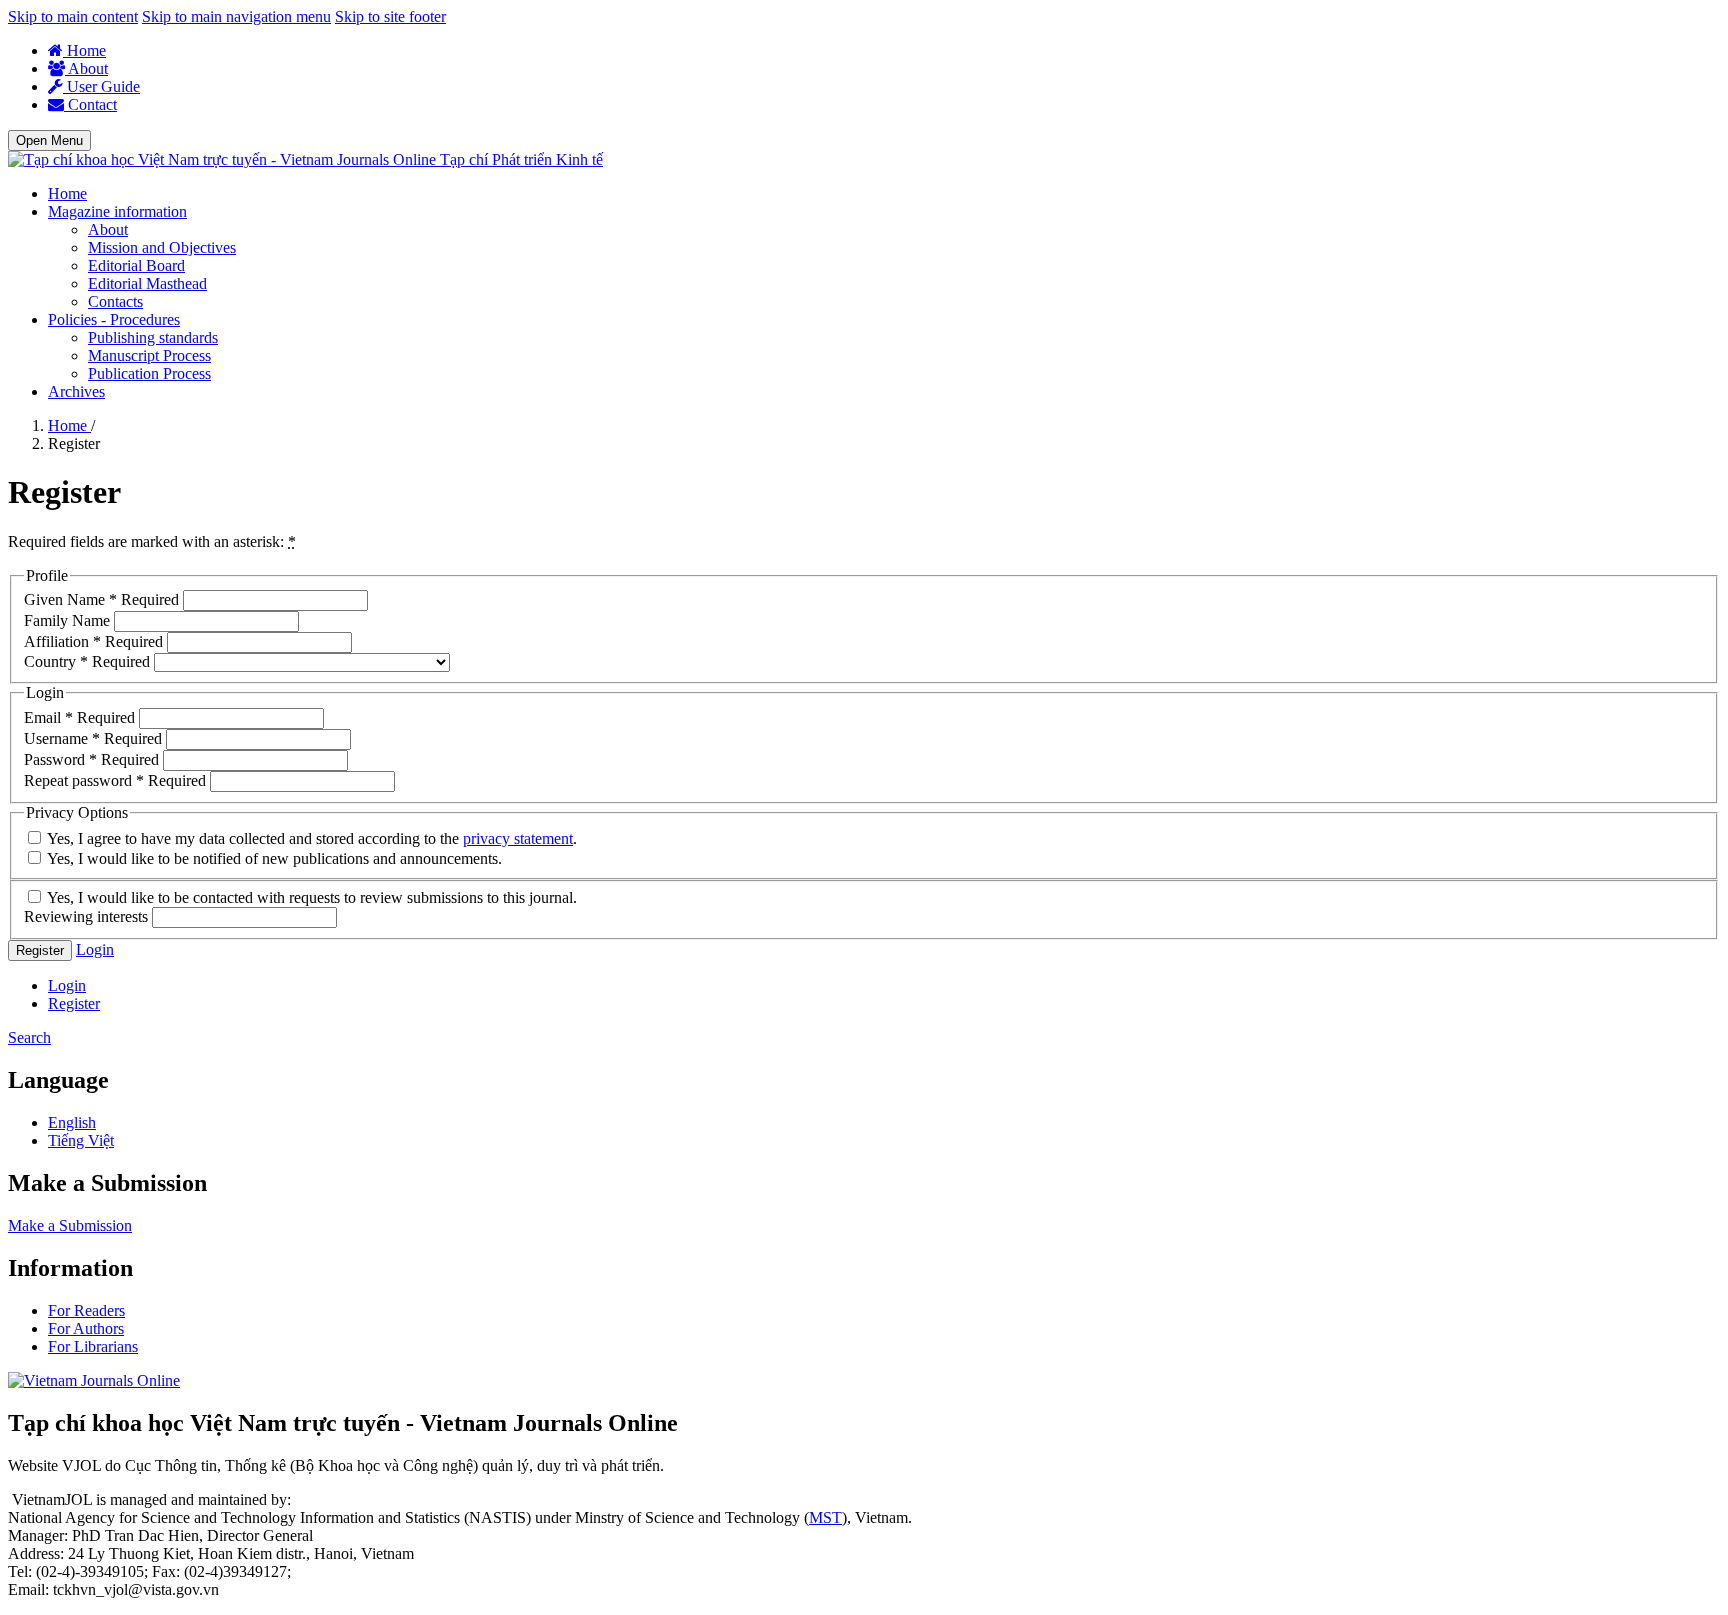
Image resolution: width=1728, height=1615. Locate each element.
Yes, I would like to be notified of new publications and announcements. (273, 858)
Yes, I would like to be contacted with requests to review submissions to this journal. (310, 897)
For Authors (86, 1328)
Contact (90, 104)
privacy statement (518, 838)
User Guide (101, 86)
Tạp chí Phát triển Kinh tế (521, 159)
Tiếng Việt (81, 1140)
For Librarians (93, 1346)
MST (825, 1517)
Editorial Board (136, 265)
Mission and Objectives (162, 247)
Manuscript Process (149, 355)
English (72, 1122)
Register (40, 950)
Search (29, 1037)
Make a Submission (70, 1225)
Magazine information (117, 211)
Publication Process (149, 373)
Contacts (115, 301)
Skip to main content (73, 16)
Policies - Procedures (114, 319)
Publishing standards (153, 337)
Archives (76, 391)
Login (95, 949)
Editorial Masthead (147, 283)
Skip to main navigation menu (236, 16)
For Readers (86, 1310)
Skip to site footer (390, 16)
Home (84, 50)
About (86, 68)
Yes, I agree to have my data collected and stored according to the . (310, 838)
